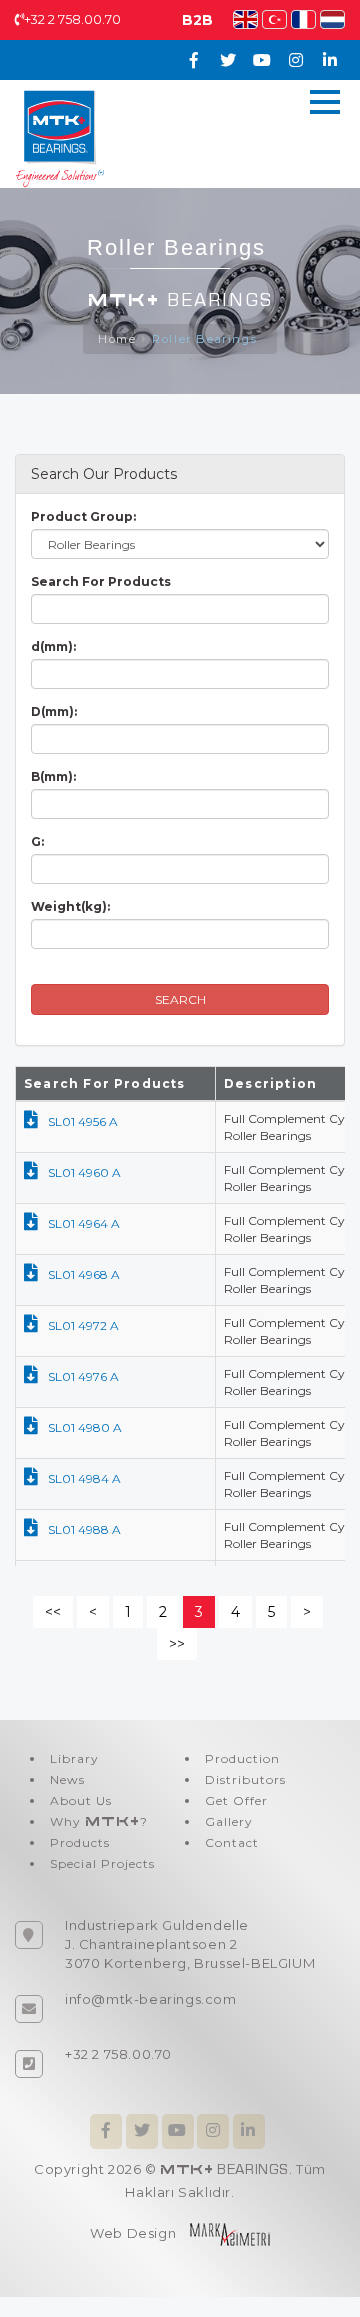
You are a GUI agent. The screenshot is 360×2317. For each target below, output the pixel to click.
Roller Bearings (207, 339)
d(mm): (53, 646)
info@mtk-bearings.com (151, 1999)
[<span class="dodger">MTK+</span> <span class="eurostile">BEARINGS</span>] (60, 137)
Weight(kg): (70, 906)
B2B (197, 20)
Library (74, 1758)
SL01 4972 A (83, 1325)
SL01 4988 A (84, 1529)
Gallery (229, 1821)
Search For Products (101, 581)
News (67, 1779)
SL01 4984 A (84, 1478)
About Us (81, 1800)
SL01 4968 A (84, 1274)
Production (242, 1758)
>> (177, 1644)
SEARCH (180, 999)
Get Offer (236, 1800)
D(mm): (54, 711)
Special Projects (102, 1863)
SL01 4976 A (83, 1376)
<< (53, 1612)
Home (117, 339)
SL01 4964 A (84, 1223)
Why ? (99, 1821)
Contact (232, 1842)
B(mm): (53, 776)
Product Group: (83, 516)
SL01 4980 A (85, 1427)
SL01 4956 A (83, 1121)
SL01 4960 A (84, 1172)
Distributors (245, 1779)
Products (80, 1842)
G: (37, 841)
